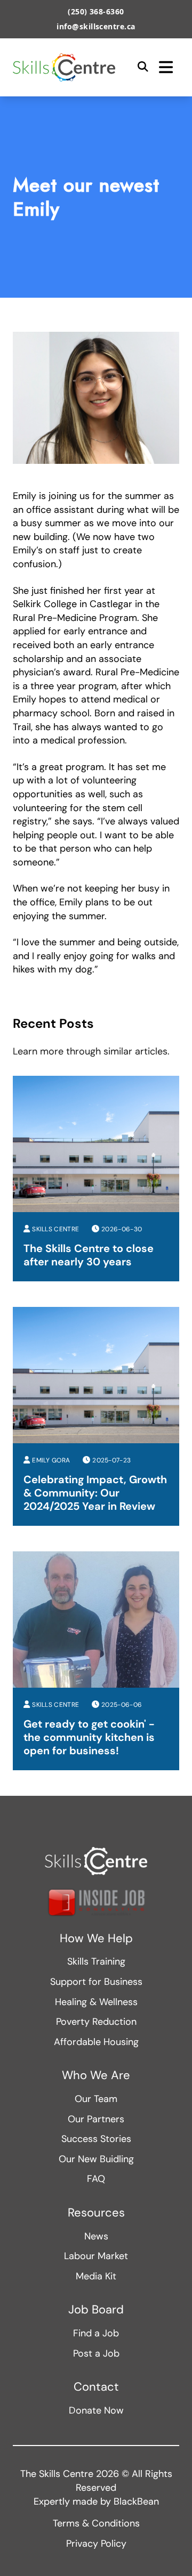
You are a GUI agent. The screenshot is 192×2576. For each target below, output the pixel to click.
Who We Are (96, 2075)
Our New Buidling (96, 2159)
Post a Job (96, 2353)
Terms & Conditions (96, 2523)
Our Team (96, 2099)
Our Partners (96, 2119)
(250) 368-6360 (96, 11)
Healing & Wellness (96, 2002)
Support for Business (96, 1982)
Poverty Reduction (96, 2022)
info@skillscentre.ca (96, 26)
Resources (96, 2213)
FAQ (96, 2179)
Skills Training (96, 1961)
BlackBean (136, 2501)
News (96, 2236)
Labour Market (96, 2256)
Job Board (96, 2310)
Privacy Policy (96, 2544)
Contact (96, 2387)
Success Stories (96, 2139)
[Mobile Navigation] (166, 67)
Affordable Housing (96, 2042)
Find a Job (96, 2333)
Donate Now (96, 2410)
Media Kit (96, 2276)
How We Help (96, 1939)
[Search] (143, 67)
